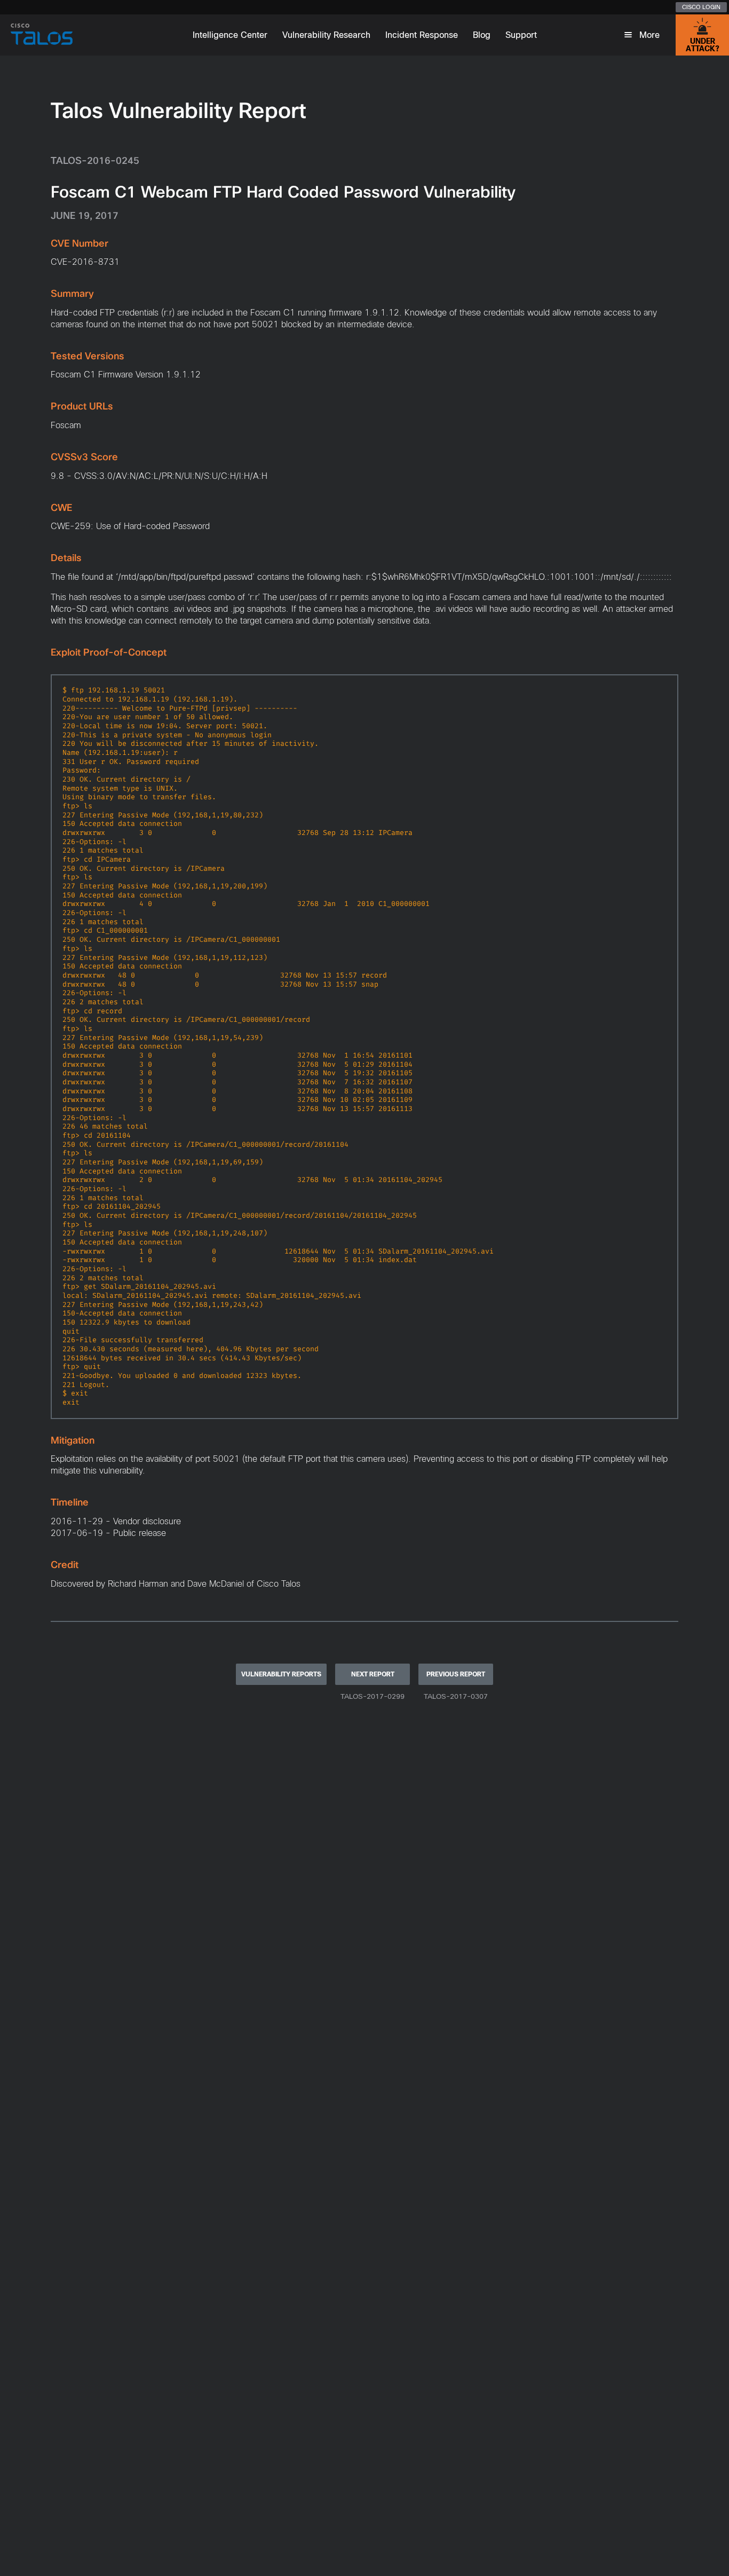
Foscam (66, 425)
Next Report (373, 1674)
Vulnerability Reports (281, 1674)
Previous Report (456, 1674)
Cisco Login (701, 7)
